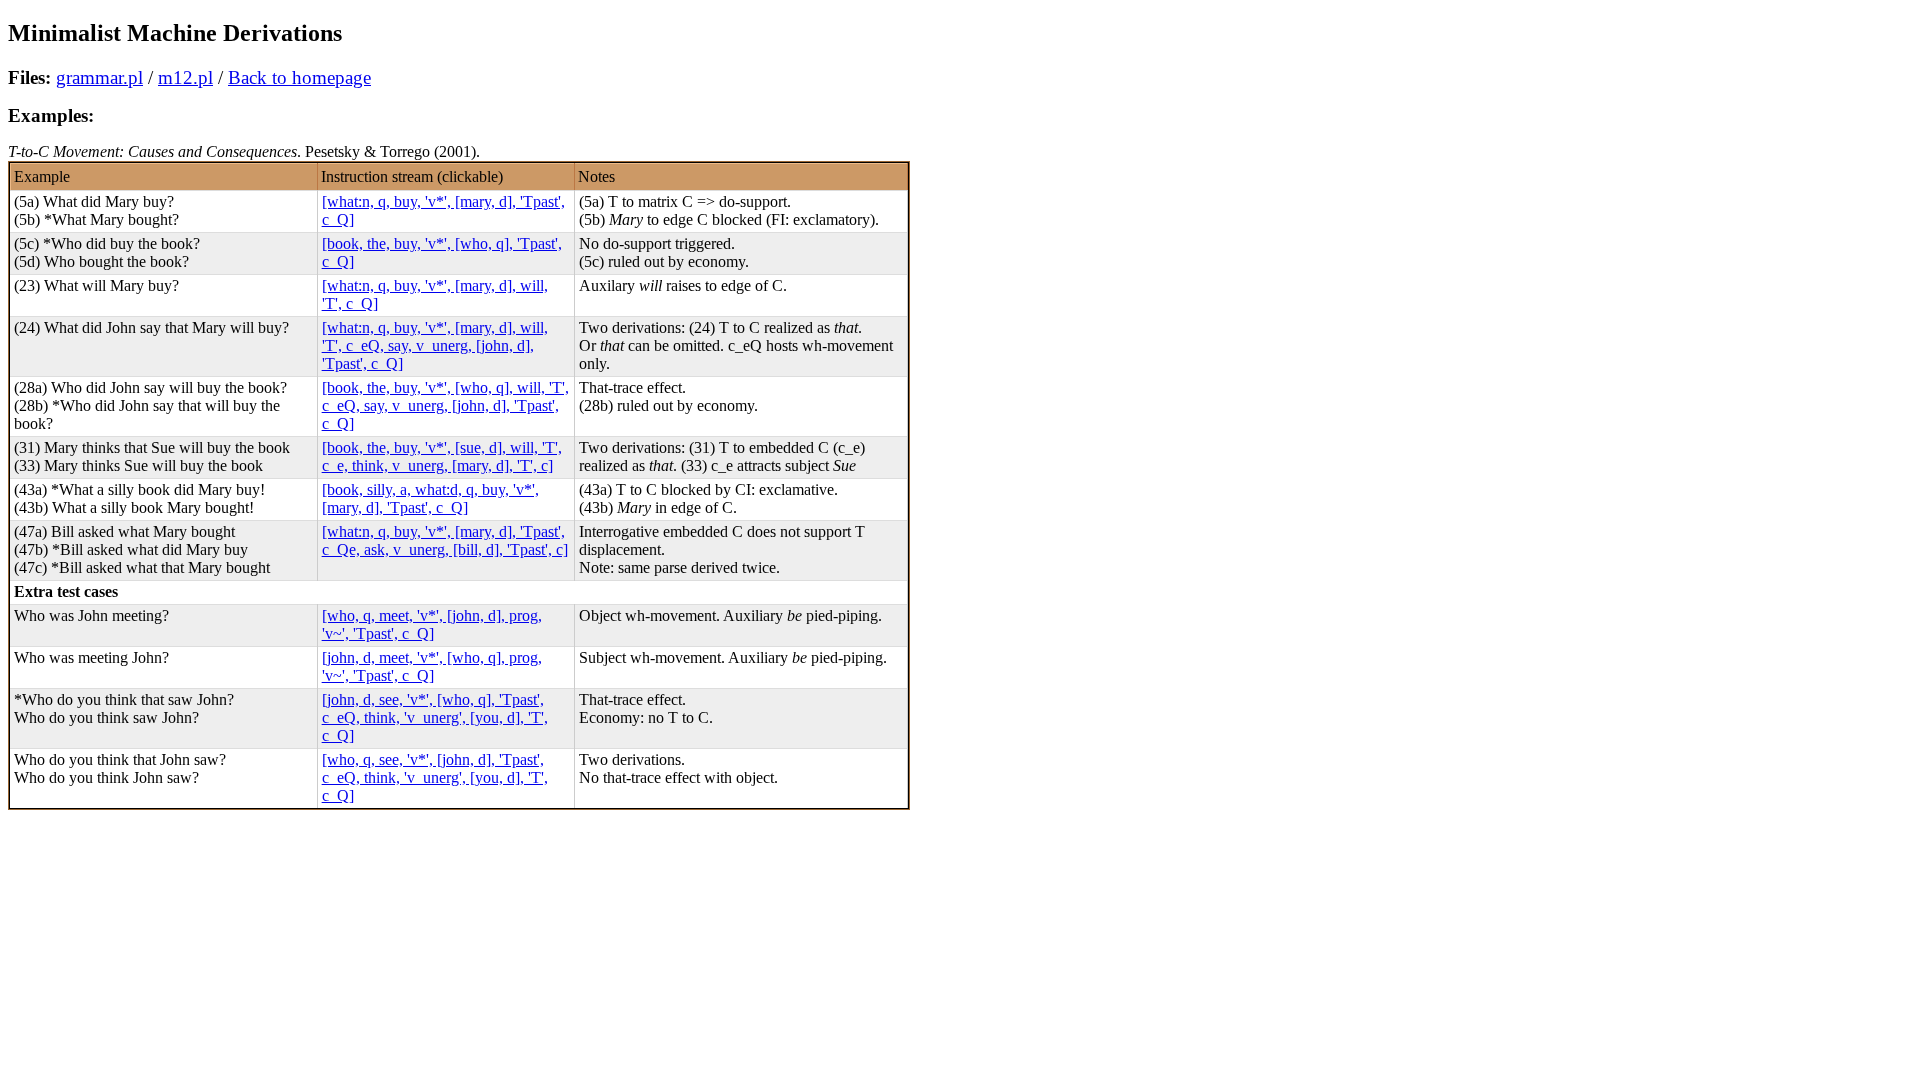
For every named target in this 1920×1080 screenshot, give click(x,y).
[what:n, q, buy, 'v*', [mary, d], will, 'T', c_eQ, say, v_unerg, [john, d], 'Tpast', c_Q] (435, 345)
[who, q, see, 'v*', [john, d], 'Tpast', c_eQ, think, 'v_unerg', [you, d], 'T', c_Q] (435, 777)
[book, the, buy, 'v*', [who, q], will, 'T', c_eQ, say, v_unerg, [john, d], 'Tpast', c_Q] (445, 405)
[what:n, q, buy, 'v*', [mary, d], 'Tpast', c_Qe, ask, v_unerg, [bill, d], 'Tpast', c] (445, 540)
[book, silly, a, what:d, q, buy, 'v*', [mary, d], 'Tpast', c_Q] (430, 498)
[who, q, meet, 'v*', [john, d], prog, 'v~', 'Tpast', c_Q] (432, 624)
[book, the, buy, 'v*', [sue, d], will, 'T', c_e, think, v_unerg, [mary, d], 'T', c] (442, 456)
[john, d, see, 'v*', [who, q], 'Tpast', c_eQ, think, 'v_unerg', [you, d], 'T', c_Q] (435, 717)
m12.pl (185, 77)
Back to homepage (299, 77)
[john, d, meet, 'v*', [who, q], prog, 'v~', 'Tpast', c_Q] (432, 666)
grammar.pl (99, 77)
